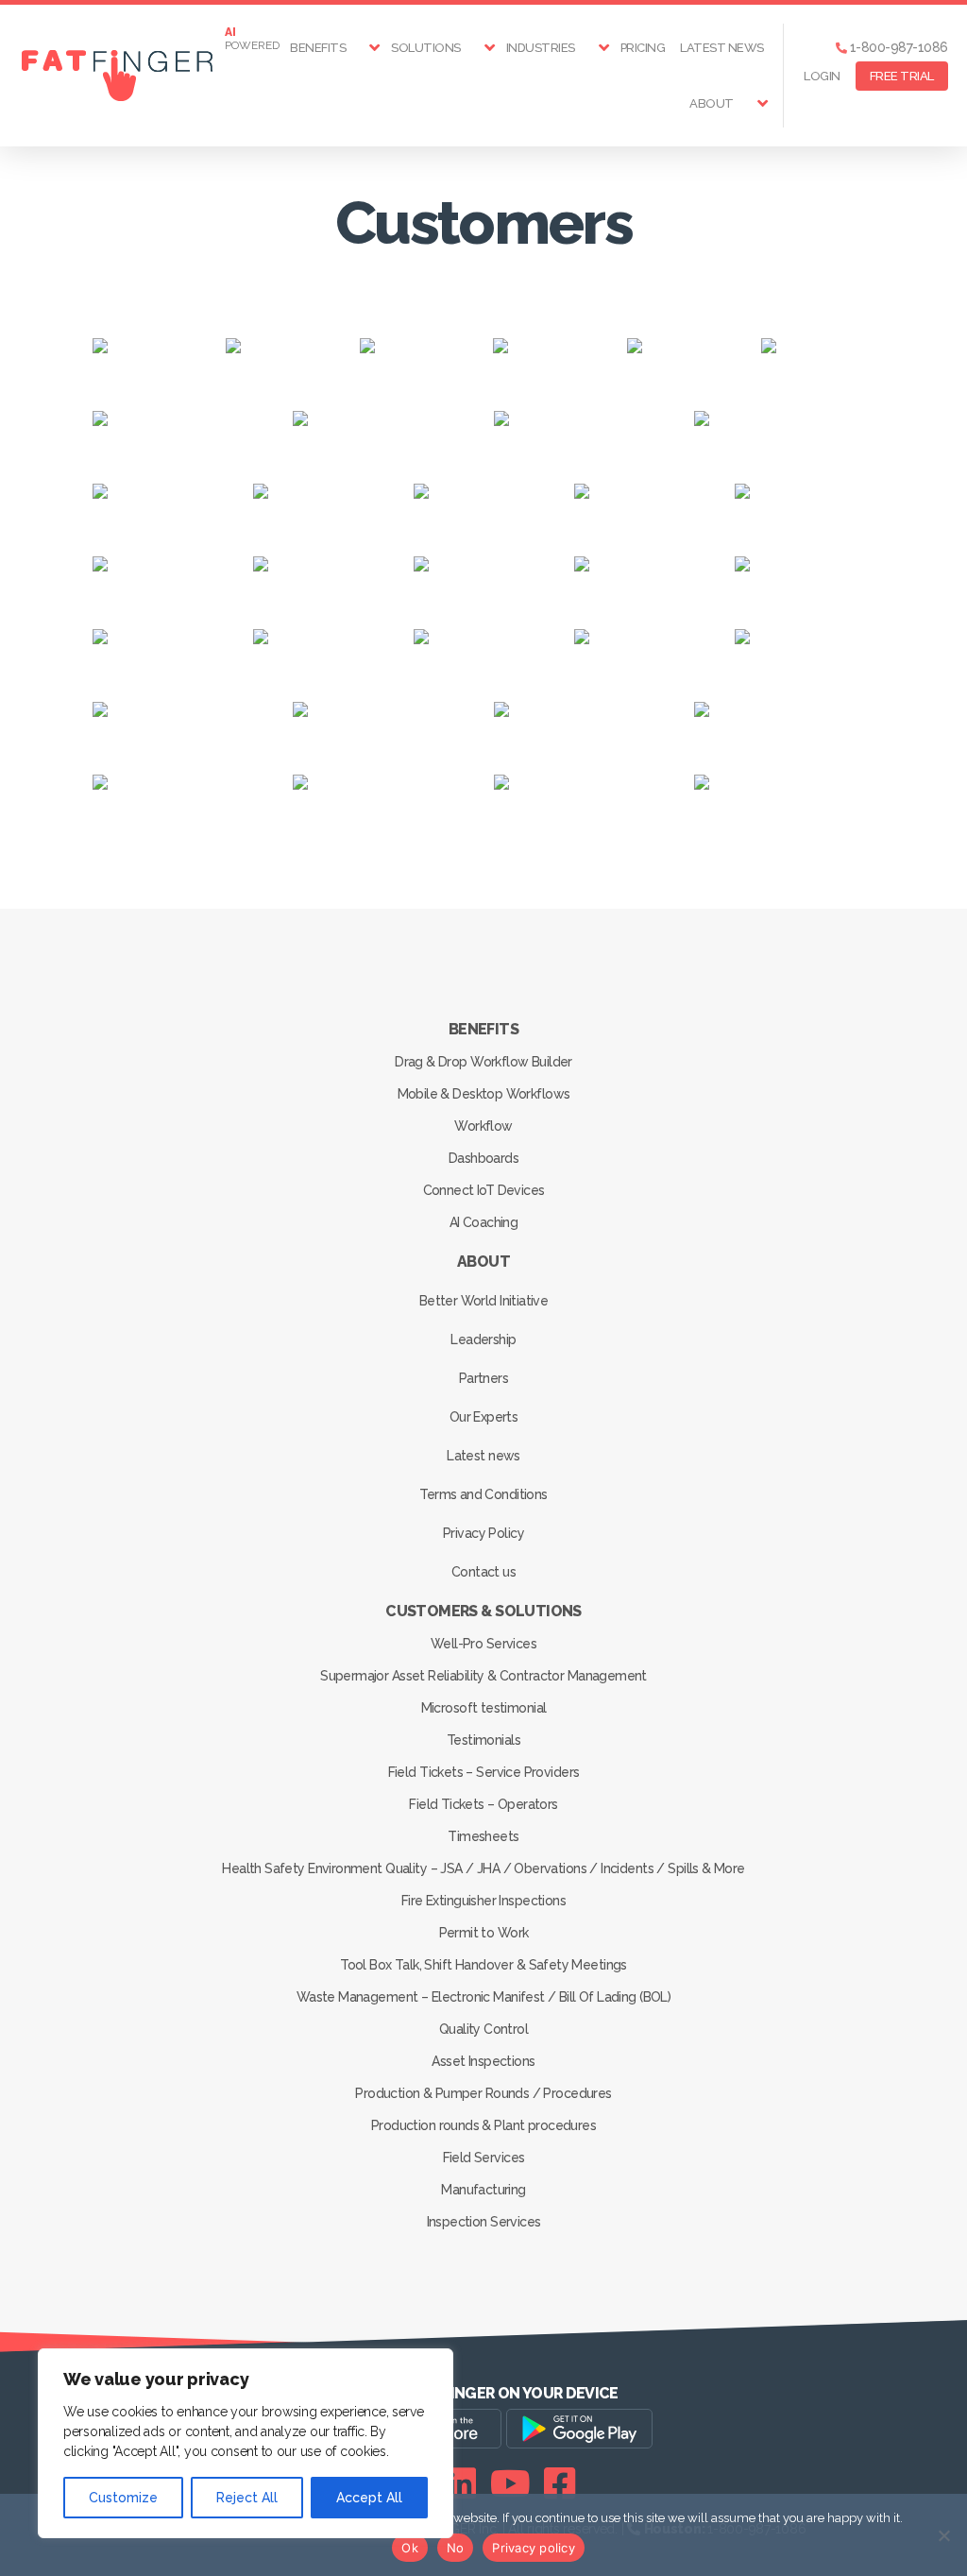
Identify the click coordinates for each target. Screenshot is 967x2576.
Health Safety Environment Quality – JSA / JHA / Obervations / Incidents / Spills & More (483, 1868)
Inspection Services (484, 2222)
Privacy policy (534, 2548)
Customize (123, 2498)
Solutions (426, 48)
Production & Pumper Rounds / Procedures (483, 2093)
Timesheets (483, 1836)
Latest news (722, 48)
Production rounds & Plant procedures (483, 2125)
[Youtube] (510, 2483)
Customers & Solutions (483, 1611)
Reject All (247, 2498)
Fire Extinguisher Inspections (483, 1901)
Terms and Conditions (483, 1494)
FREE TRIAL (902, 76)
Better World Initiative (484, 1301)
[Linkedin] (460, 2483)
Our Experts (484, 1417)
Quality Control (483, 2029)
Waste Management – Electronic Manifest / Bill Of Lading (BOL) (484, 1997)
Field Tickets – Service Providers (484, 1772)
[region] (246, 2443)
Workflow (483, 1126)
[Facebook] (560, 2483)
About (712, 103)
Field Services (484, 2158)
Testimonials (483, 1740)
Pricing (643, 48)
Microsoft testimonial (484, 1708)
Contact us (483, 1572)
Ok (410, 2548)
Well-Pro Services (483, 1644)
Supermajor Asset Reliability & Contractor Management (483, 1676)
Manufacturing (483, 2190)
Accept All (369, 2498)
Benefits (318, 48)
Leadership (483, 1339)
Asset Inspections (483, 2061)
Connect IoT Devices (484, 1190)
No (456, 2548)
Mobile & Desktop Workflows (484, 1094)
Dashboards (483, 1158)
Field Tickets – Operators (483, 1804)
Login (822, 76)
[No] (943, 2535)
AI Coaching (484, 1222)
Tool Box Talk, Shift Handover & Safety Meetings (483, 1965)
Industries (541, 48)
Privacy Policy (483, 1533)
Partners (483, 1378)
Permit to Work (484, 1933)
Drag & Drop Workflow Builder (483, 1062)
